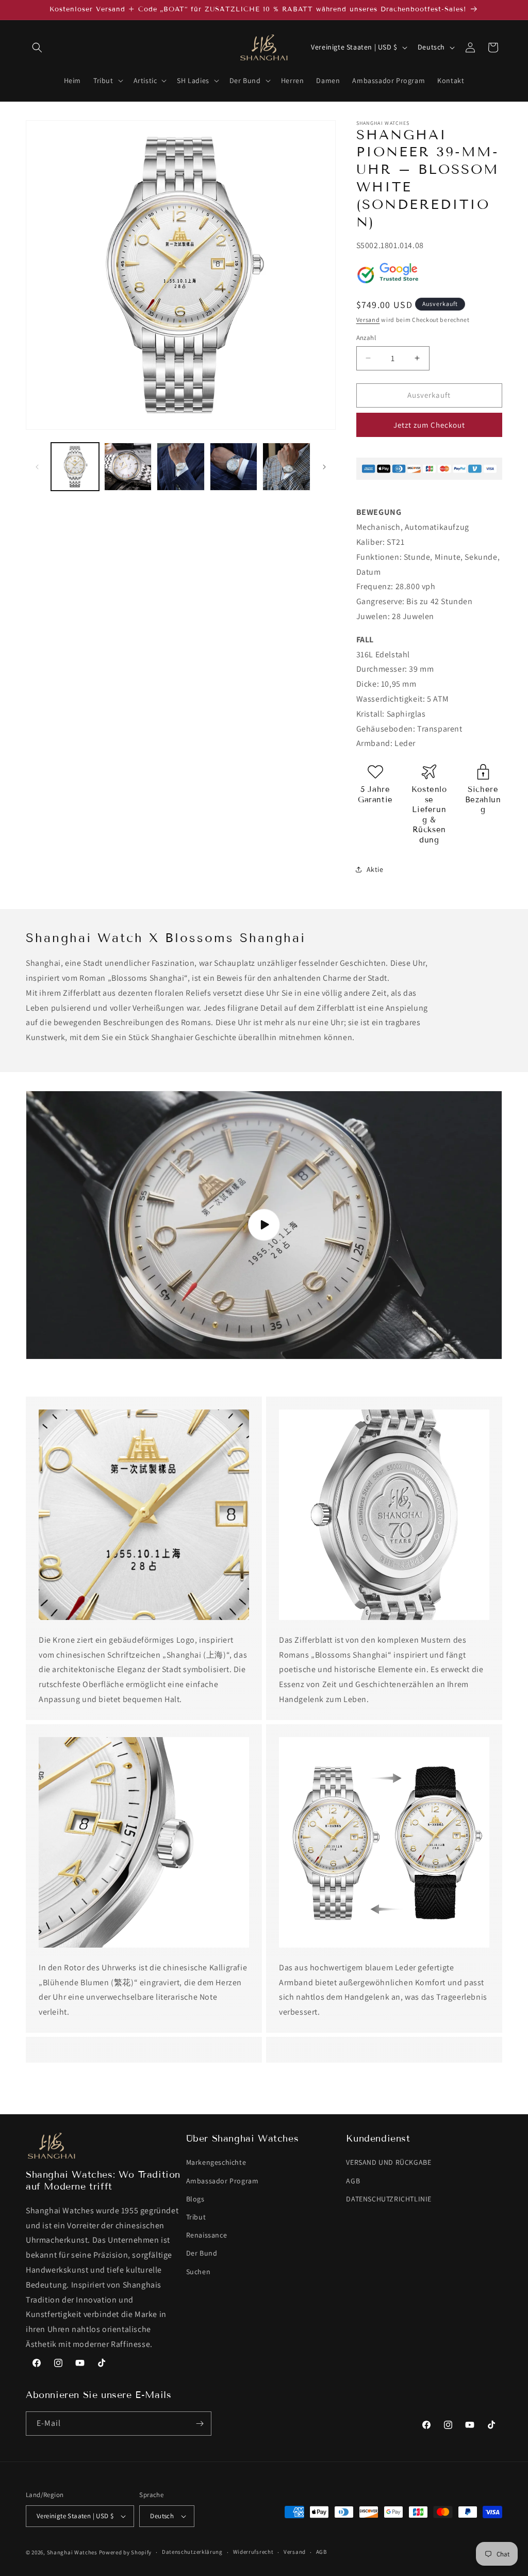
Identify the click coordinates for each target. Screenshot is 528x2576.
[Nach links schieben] (37, 467)
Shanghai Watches (72, 2552)
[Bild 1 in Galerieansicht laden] (75, 467)
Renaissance (207, 2235)
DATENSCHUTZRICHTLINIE (389, 2199)
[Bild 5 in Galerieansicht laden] (286, 467)
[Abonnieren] (200, 2424)
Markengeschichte (216, 2162)
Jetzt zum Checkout (429, 425)
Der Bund (202, 2253)
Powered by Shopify (126, 2552)
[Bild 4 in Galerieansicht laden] (234, 467)
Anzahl (366, 338)
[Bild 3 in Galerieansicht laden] (181, 467)
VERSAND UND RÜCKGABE (389, 2162)
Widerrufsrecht (253, 2552)
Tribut (196, 2217)
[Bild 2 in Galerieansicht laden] (128, 467)
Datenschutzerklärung (192, 2552)
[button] (37, 47)
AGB (353, 2181)
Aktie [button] (375, 869)
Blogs (195, 2199)
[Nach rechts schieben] (324, 467)
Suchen (199, 2272)
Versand (368, 320)
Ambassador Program (222, 2181)
